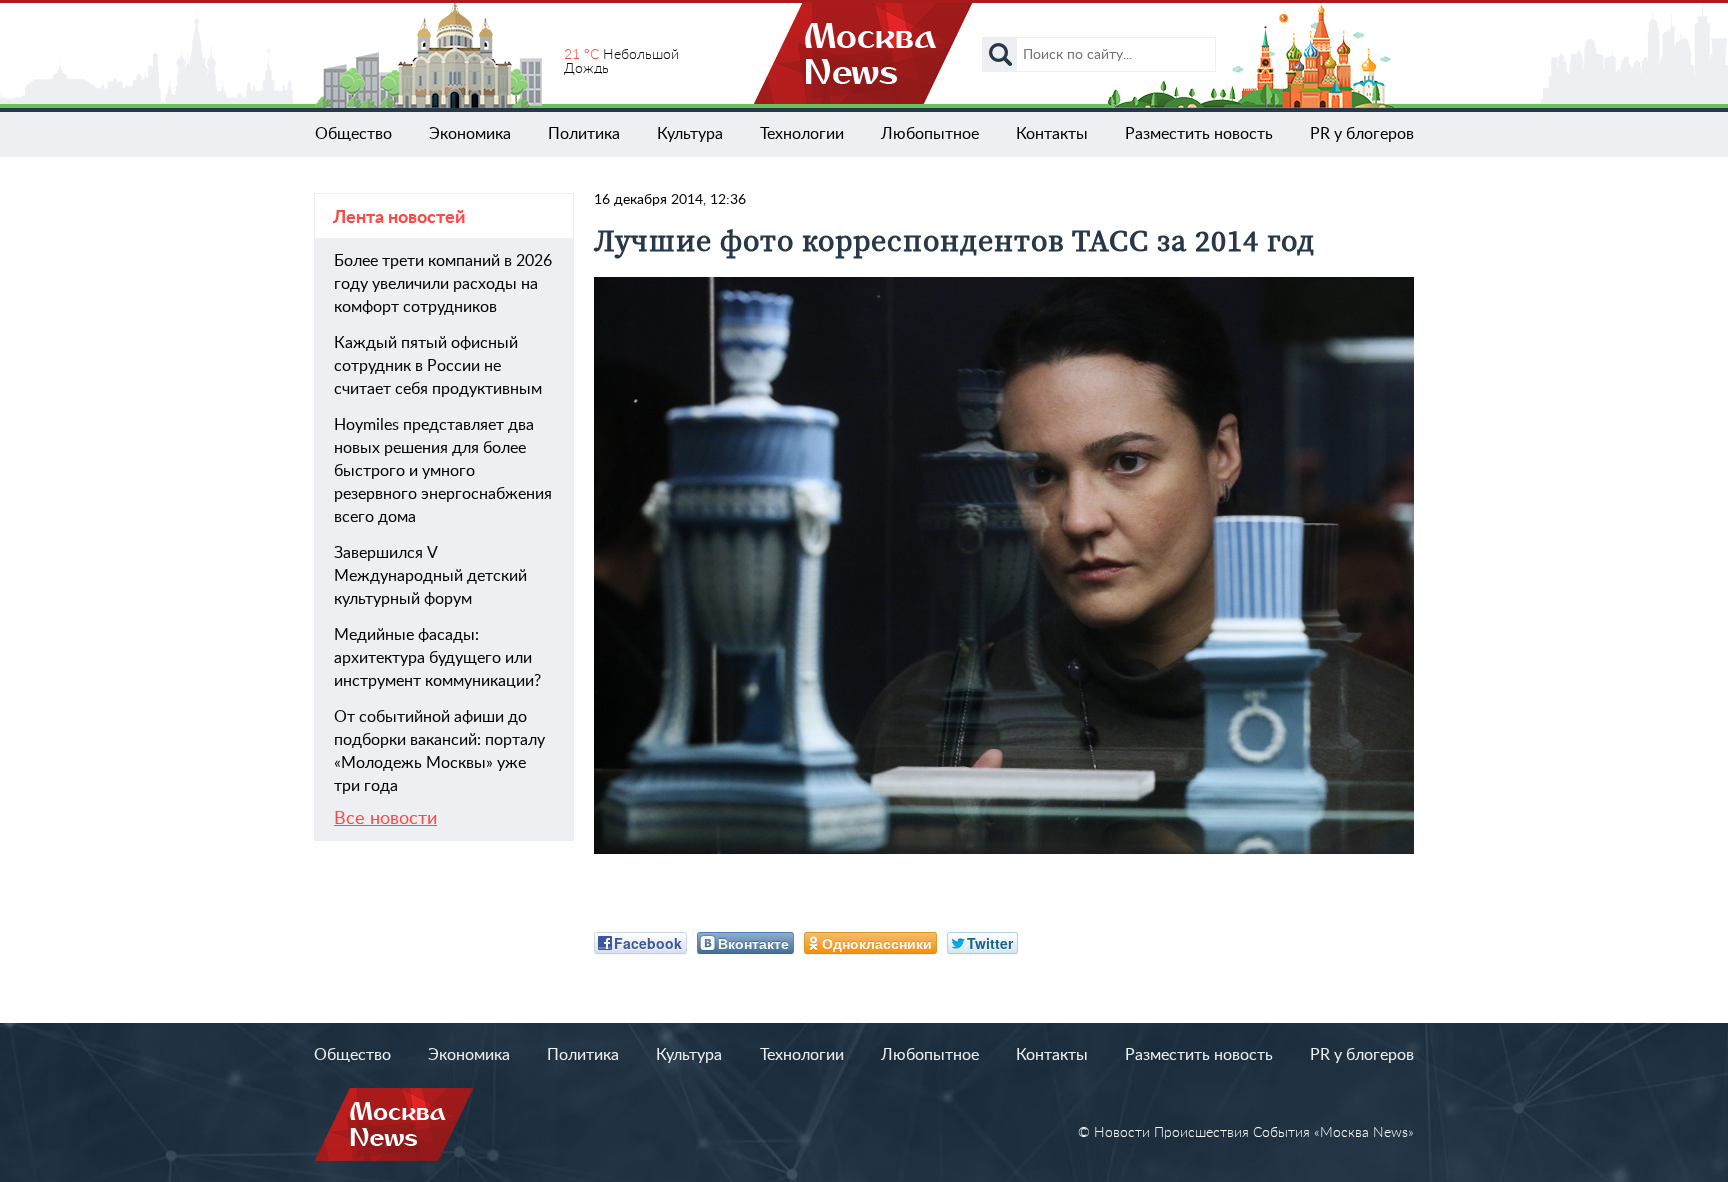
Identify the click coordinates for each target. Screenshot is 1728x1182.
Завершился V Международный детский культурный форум (430, 576)
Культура (690, 134)
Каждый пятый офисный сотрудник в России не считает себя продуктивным (438, 366)
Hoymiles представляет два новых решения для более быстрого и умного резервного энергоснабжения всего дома (443, 471)
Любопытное (930, 134)
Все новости (385, 819)
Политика (584, 134)
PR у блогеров (1362, 134)
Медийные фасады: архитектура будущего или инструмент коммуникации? (437, 658)
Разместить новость (1199, 134)
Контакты (1052, 134)
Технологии (802, 134)
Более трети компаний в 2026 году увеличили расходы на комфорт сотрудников (443, 284)
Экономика (470, 134)
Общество (353, 134)
